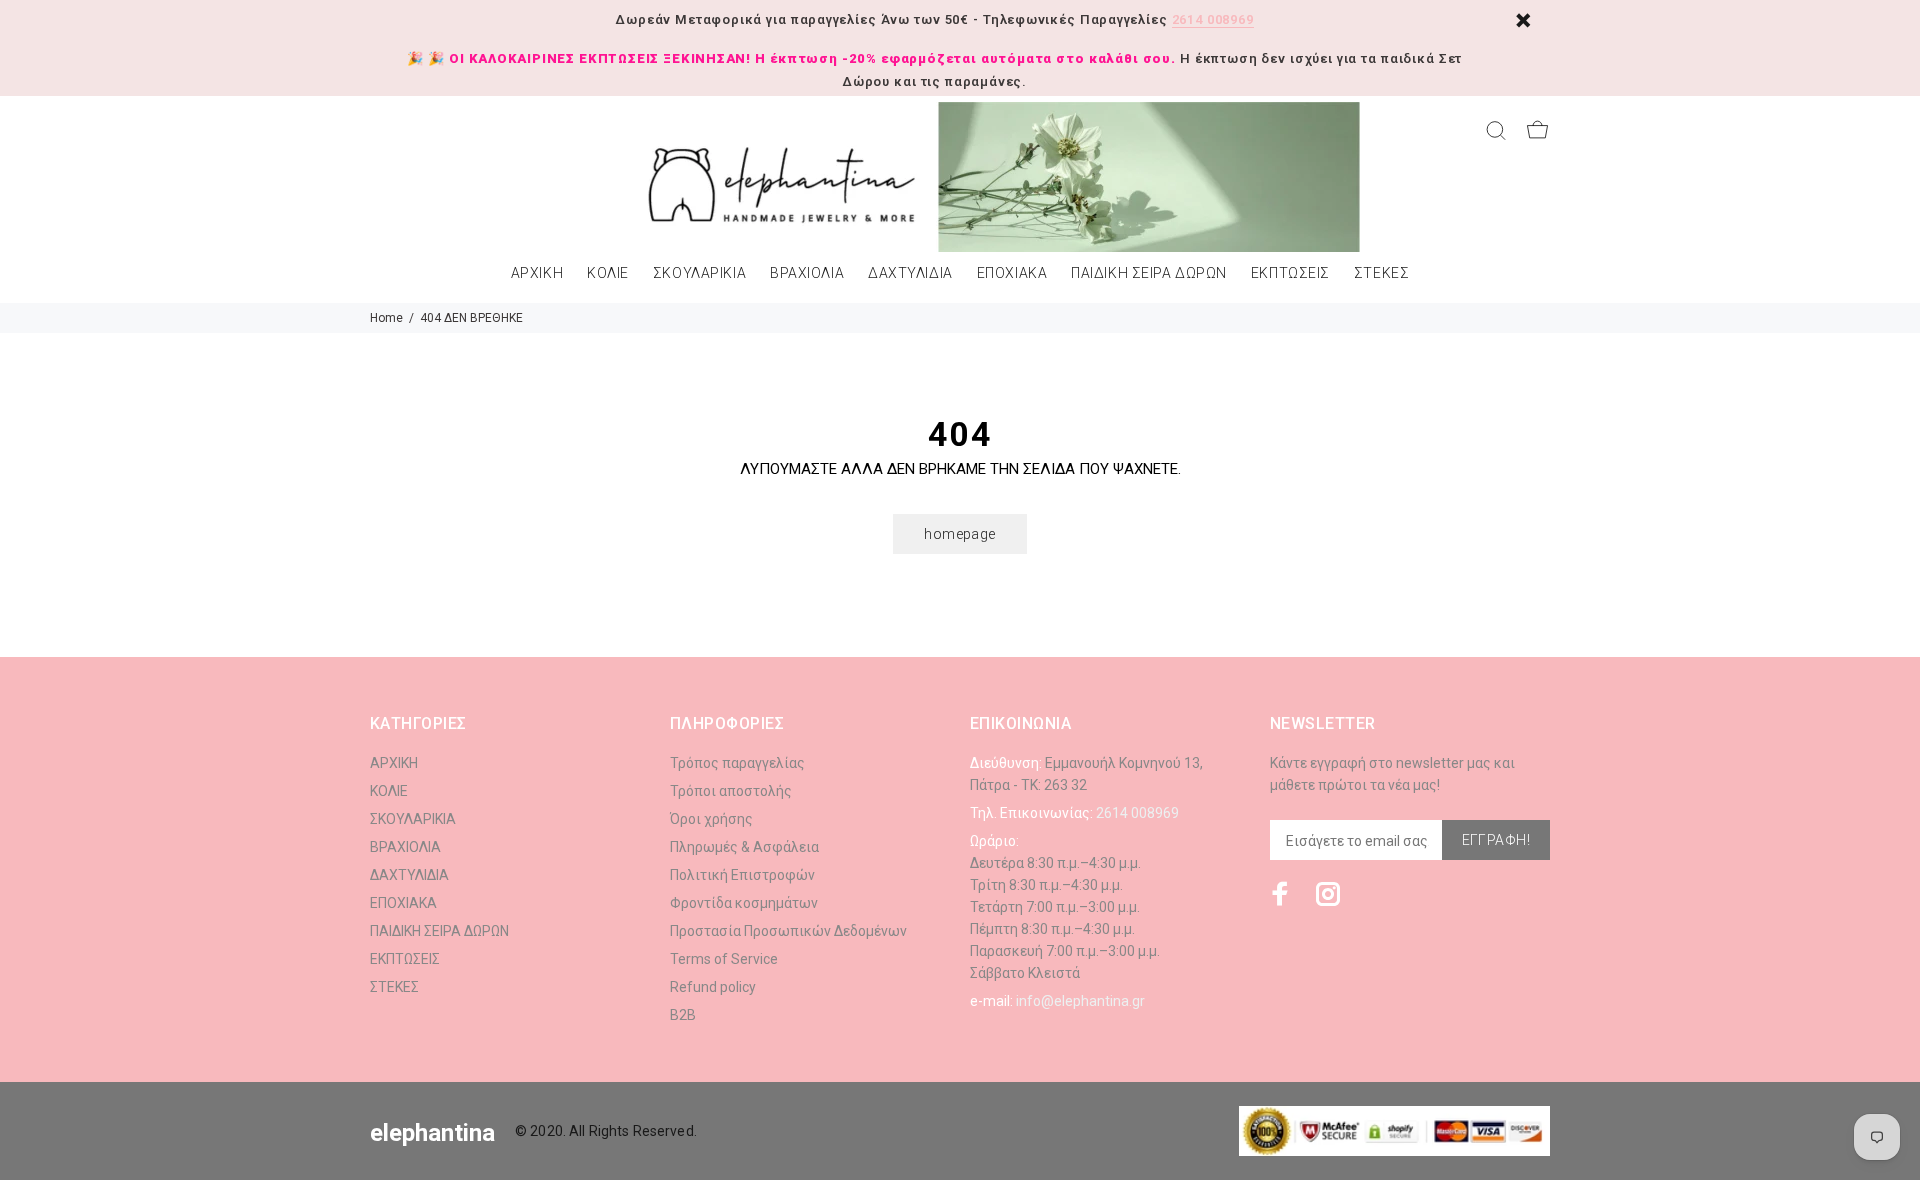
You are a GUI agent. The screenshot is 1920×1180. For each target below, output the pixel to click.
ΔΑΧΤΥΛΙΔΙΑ (910, 273)
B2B (683, 1015)
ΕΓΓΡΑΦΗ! (1496, 840)
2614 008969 (1213, 19)
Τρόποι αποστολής (731, 791)
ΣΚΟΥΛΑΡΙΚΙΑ (699, 273)
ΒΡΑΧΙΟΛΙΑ (807, 273)
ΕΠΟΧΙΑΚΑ (1012, 273)
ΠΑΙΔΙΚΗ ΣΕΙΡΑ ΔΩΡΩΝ (1149, 273)
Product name (168, 1100)
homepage (959, 534)
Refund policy (713, 987)
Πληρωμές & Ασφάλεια (744, 847)
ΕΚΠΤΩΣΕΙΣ (1290, 273)
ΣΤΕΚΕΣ (1381, 273)
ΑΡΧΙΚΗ (537, 273)
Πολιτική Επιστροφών (742, 875)
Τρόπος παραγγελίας (737, 763)
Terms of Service (724, 959)
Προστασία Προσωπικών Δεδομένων (788, 931)
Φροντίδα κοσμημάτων (744, 903)
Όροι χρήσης (711, 819)
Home (386, 318)
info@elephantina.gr (1080, 1001)
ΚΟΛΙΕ (608, 273)
